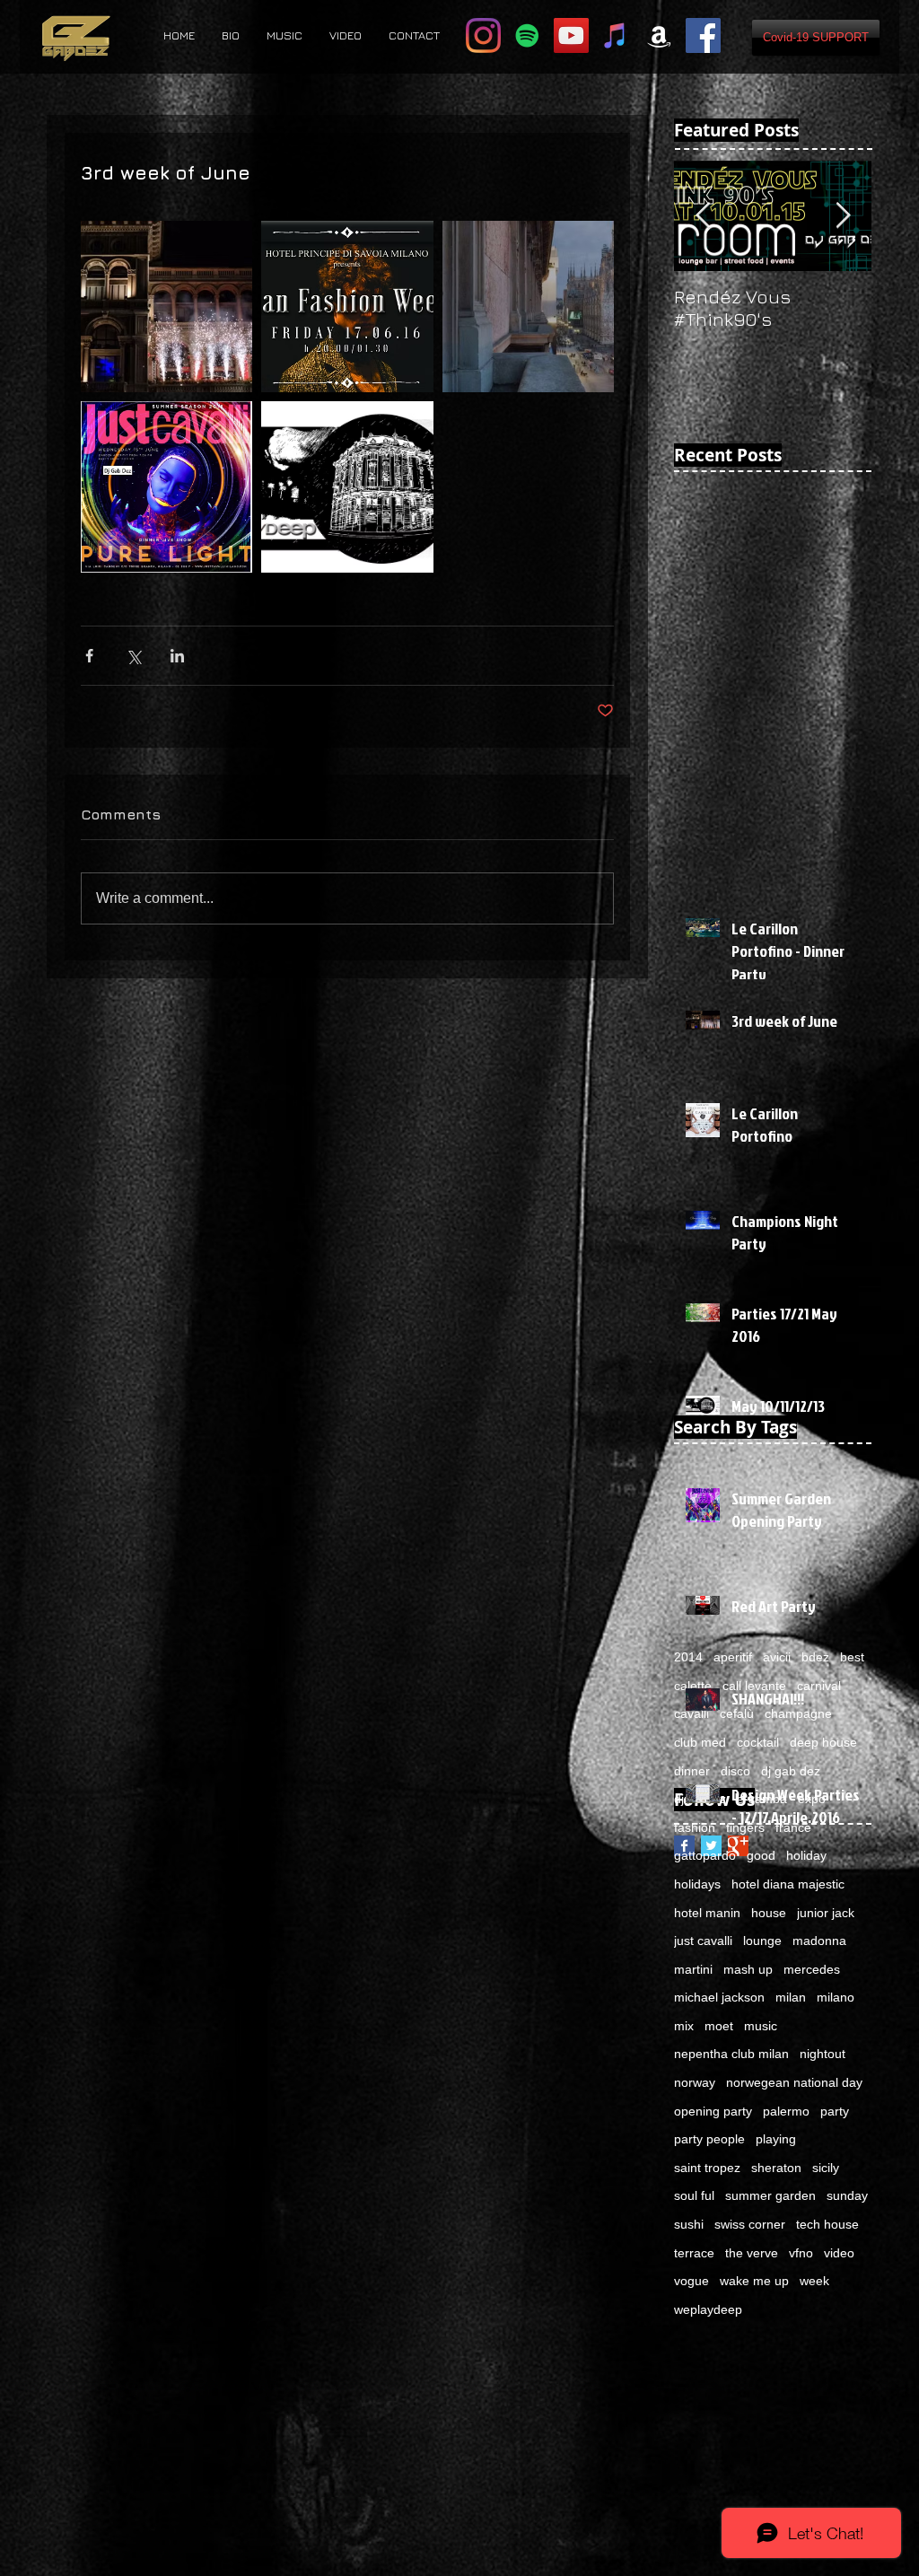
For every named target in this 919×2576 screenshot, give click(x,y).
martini (693, 1969)
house (769, 1913)
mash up (748, 1969)
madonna (819, 1941)
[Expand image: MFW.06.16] (347, 307)
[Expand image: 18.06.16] (166, 307)
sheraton (776, 2168)
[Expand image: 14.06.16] (347, 487)
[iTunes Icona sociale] (615, 35)
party (835, 2111)
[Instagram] (483, 35)
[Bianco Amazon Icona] (659, 35)
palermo (786, 2111)
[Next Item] (843, 216)
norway (695, 2082)
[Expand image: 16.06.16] (528, 307)
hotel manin (707, 1913)
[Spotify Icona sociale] (527, 35)
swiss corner (750, 2224)
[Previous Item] (703, 216)
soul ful (694, 2195)
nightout (823, 2054)
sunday (847, 2195)
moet (719, 2026)
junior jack (826, 1913)
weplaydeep (708, 2309)
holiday (806, 1855)
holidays (697, 1884)
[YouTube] (571, 35)
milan (791, 1997)
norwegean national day (794, 2082)
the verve (752, 2253)
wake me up (754, 2281)
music (761, 2026)
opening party (713, 2111)
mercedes (812, 1969)
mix (684, 2026)
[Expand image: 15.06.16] (166, 487)
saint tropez (707, 2168)
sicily (826, 2168)
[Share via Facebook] (89, 656)
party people (709, 2139)
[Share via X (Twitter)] (133, 656)
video (839, 2253)
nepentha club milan (731, 2054)
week (814, 2281)
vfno (801, 2253)
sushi (689, 2224)
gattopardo (705, 1855)
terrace (694, 2253)
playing (776, 2139)
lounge (762, 1941)
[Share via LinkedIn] (177, 656)
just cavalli (703, 1941)
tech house (827, 2224)
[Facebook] (703, 35)
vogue (691, 2281)
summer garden (770, 2195)
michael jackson (719, 1997)
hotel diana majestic (788, 1884)
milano (836, 1997)
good (761, 1855)
